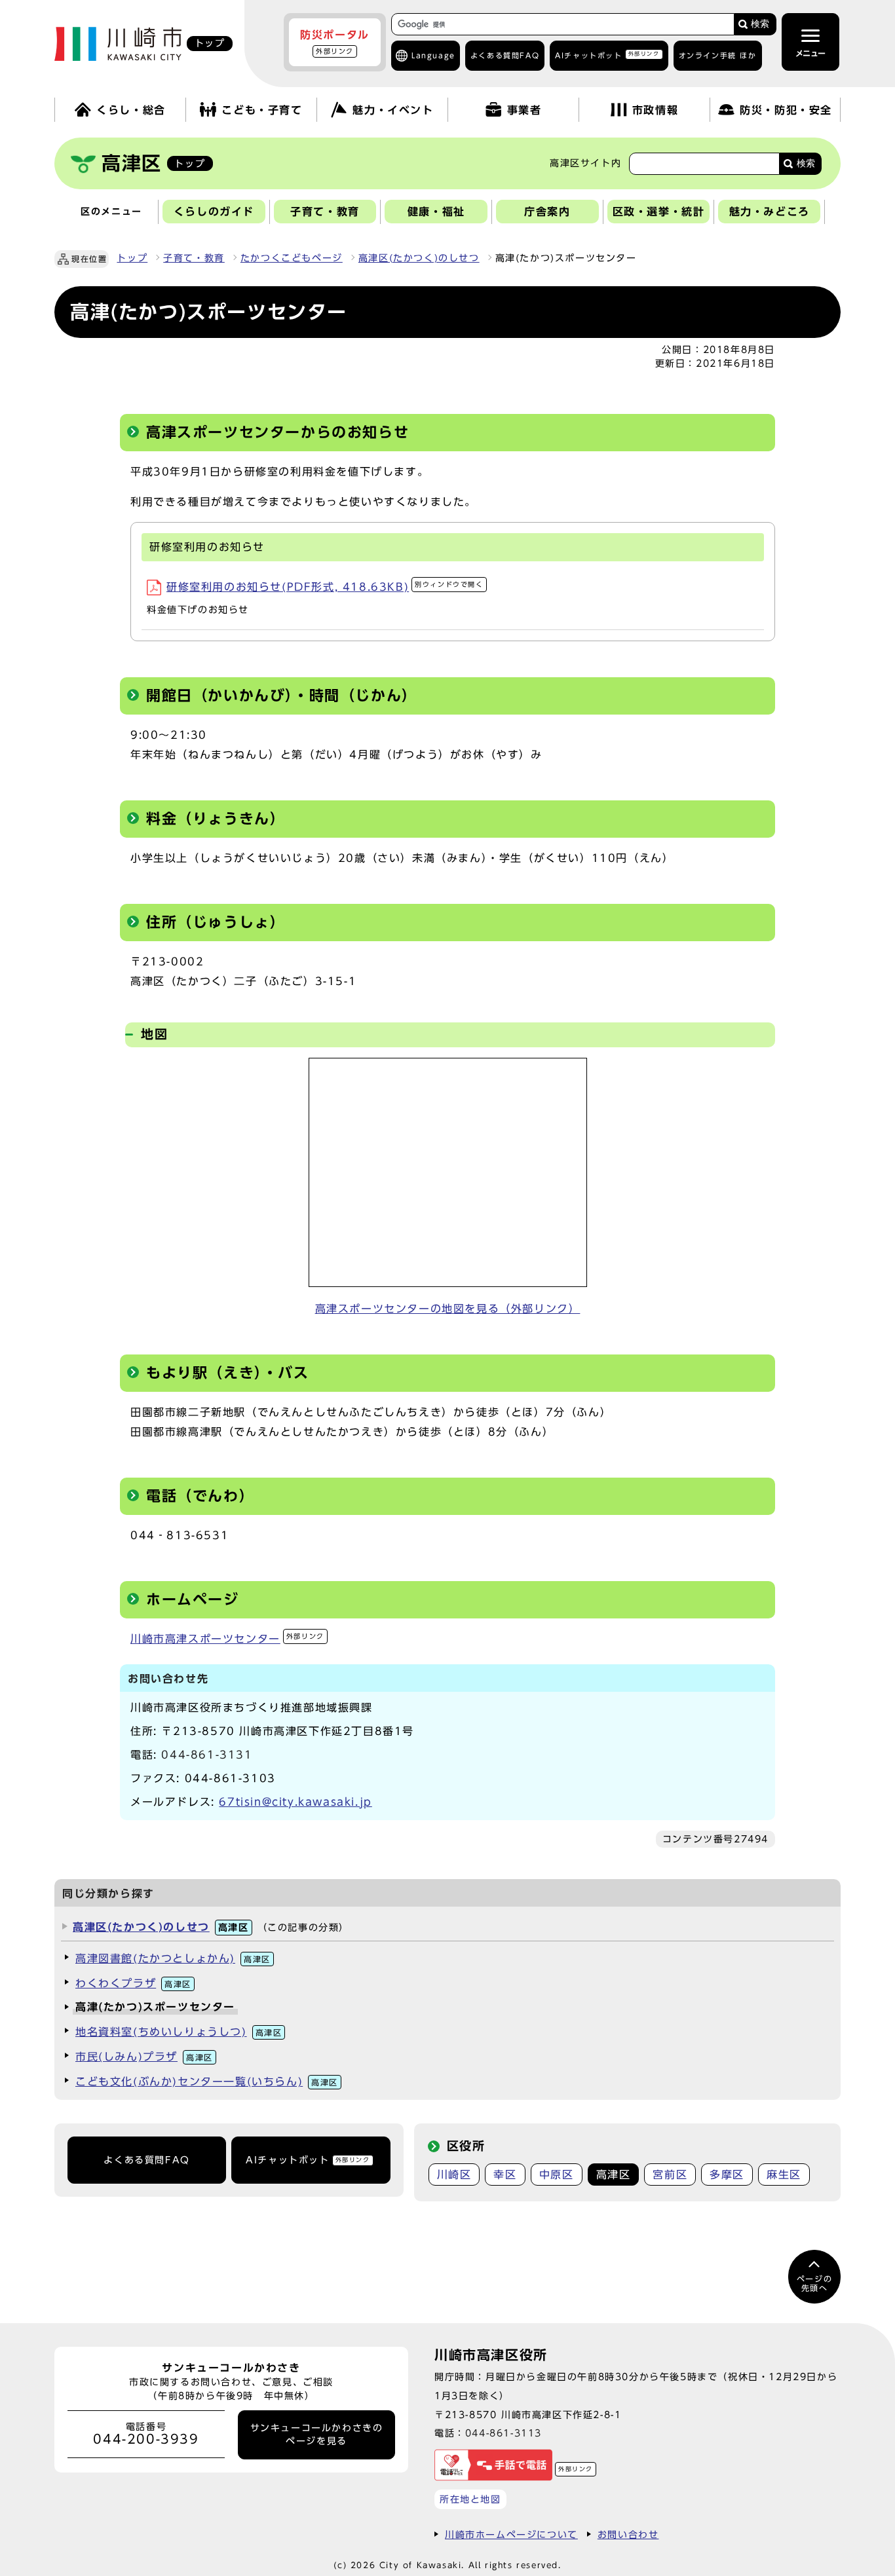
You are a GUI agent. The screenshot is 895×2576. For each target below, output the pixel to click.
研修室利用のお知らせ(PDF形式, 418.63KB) (325, 587)
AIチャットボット (607, 55)
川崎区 (454, 2175)
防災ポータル (335, 42)
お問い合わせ (628, 2534)
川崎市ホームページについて (511, 2534)
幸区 (505, 2175)
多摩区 (727, 2175)
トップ (132, 258)
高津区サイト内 (585, 163)
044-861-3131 (207, 1755)
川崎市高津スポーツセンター (227, 1639)
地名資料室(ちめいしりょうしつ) (179, 2032)
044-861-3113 (504, 2433)
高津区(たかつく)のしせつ (419, 258)
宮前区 (670, 2175)
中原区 (557, 2175)
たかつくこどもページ (292, 258)
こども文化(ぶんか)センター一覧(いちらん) (207, 2081)
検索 (760, 24)
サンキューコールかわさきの (317, 2435)
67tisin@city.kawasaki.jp (295, 1802)
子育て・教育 (194, 258)
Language (433, 55)
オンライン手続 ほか (718, 55)
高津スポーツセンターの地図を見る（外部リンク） (448, 1309)
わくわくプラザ (133, 1983)
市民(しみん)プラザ (144, 2057)
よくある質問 (505, 55)
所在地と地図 (470, 2499)
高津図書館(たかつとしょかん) (173, 1958)
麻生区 (784, 2175)
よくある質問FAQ (146, 2160)
